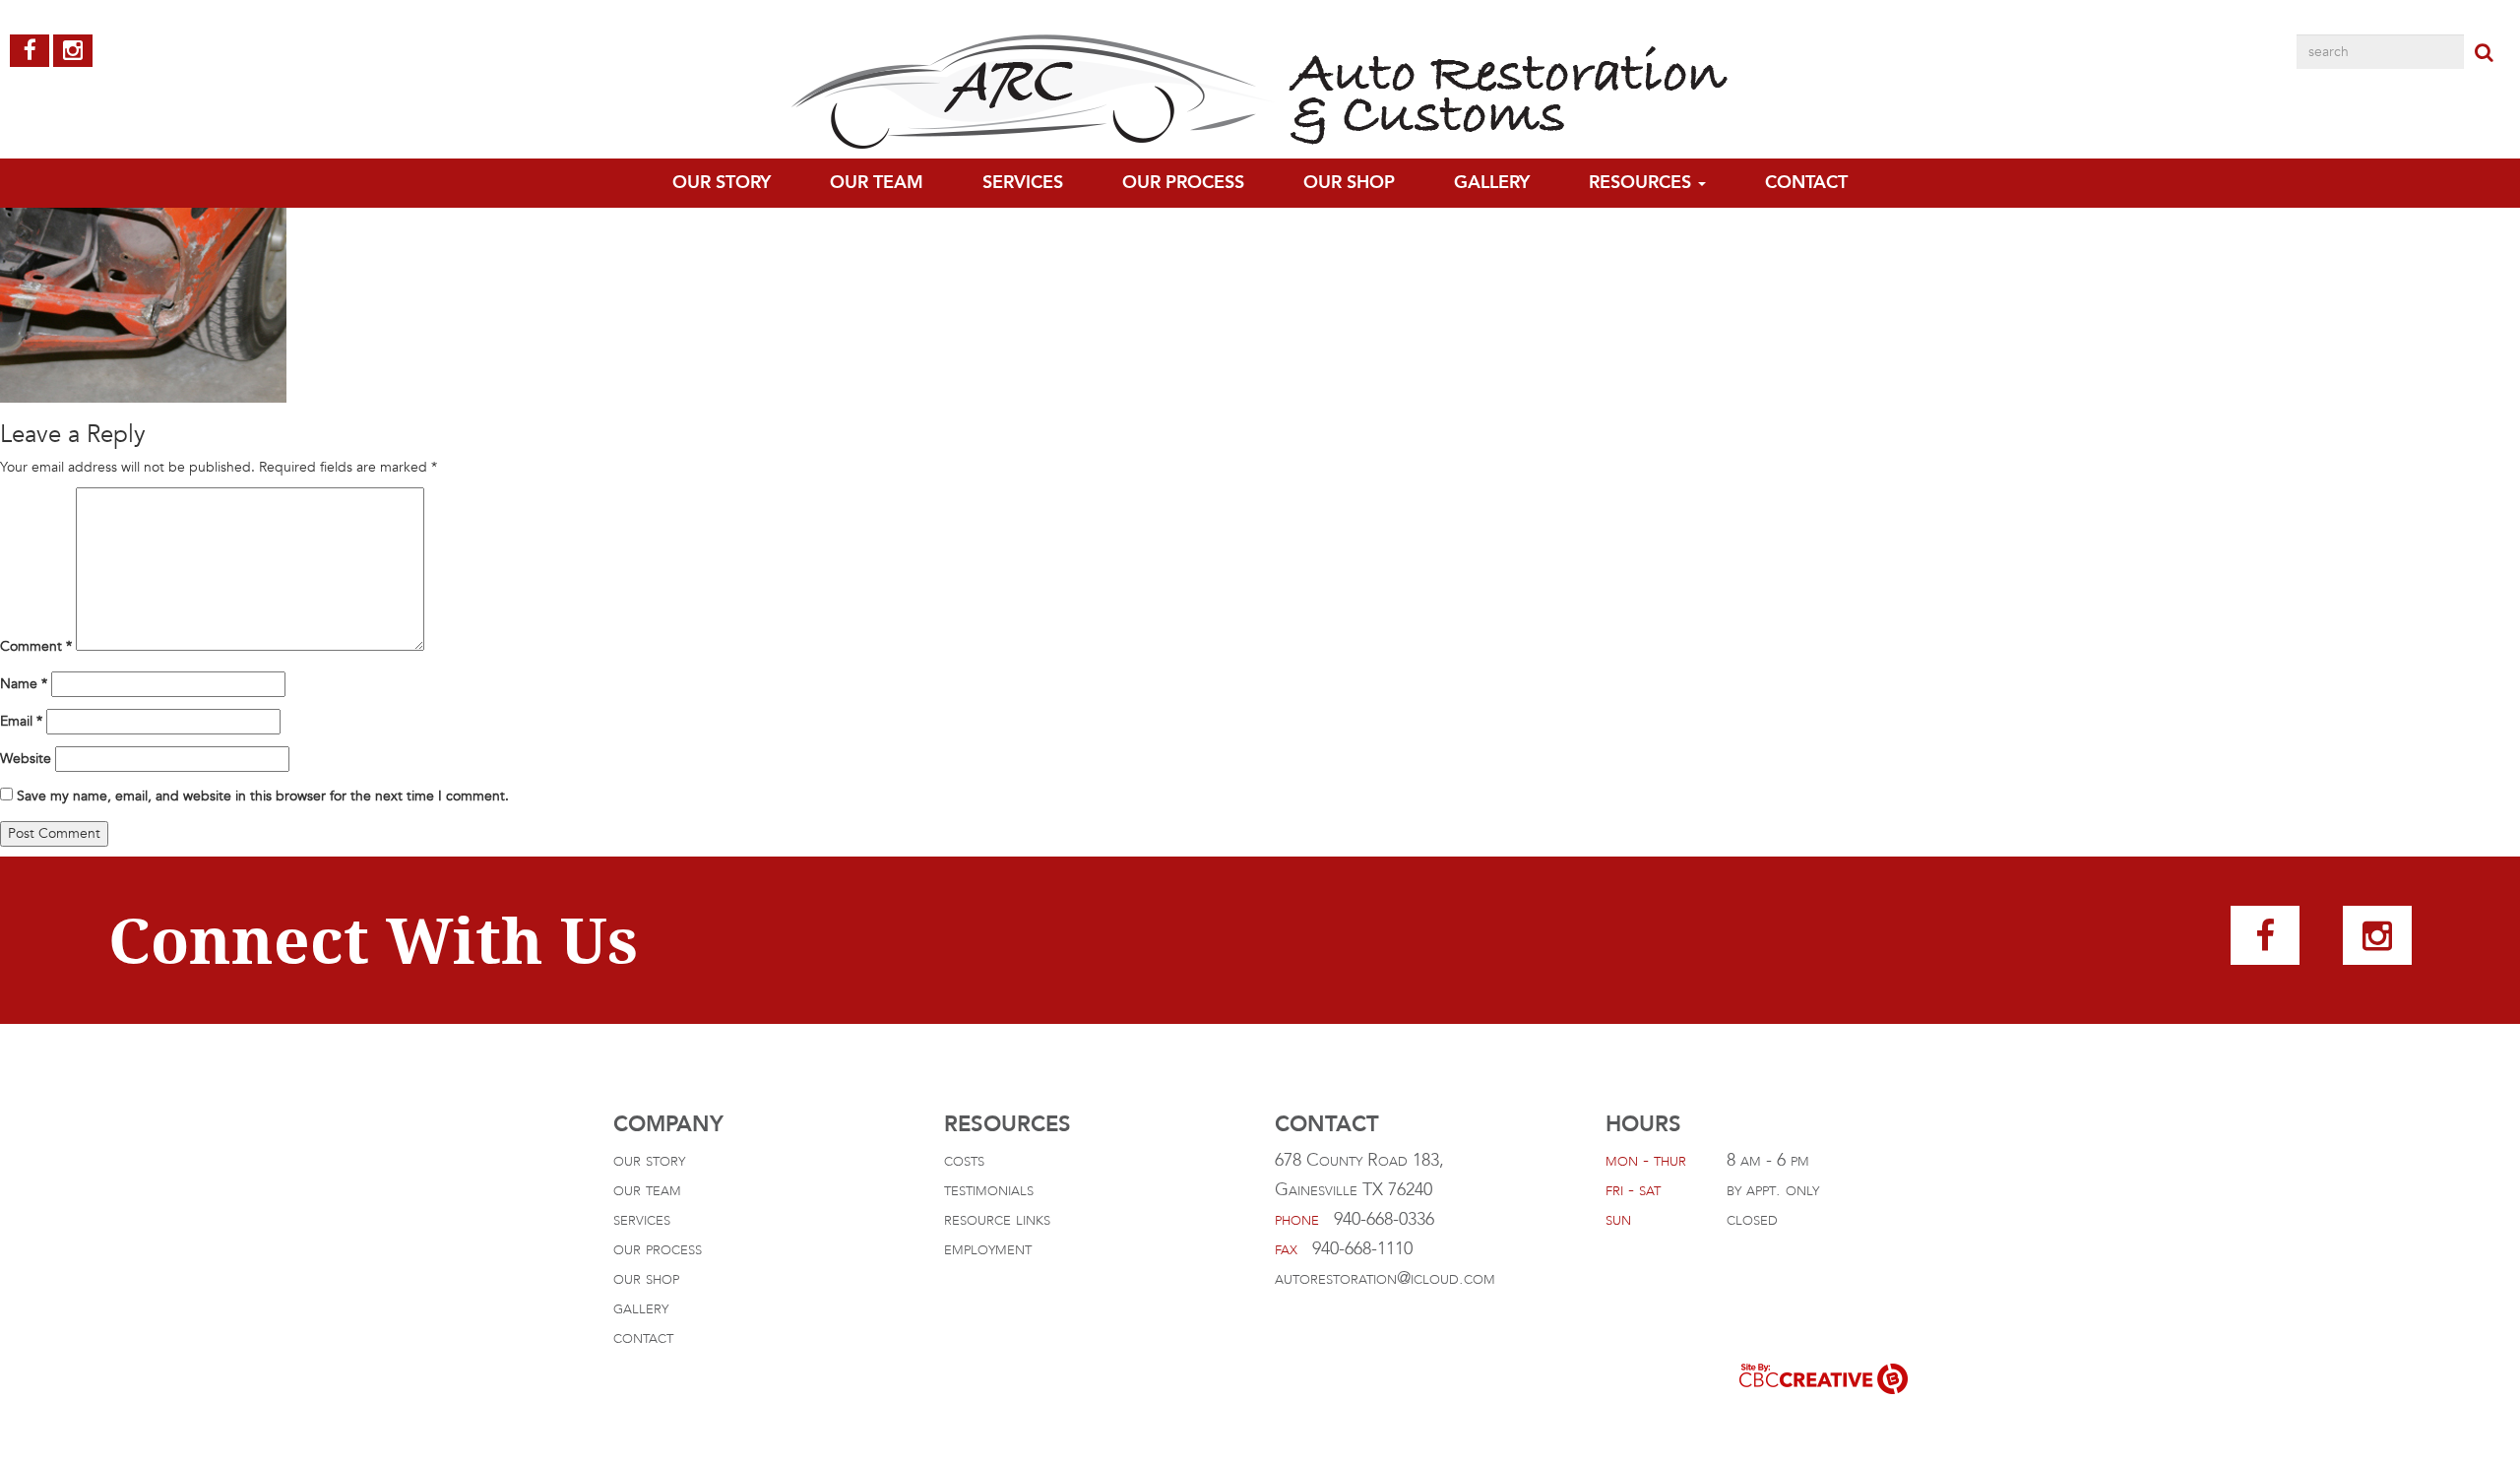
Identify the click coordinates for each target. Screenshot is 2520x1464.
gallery (1492, 183)
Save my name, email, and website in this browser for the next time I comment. (263, 796)
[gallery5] (143, 258)
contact (1806, 183)
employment (988, 1249)
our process (1183, 183)
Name (24, 684)
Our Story (722, 183)
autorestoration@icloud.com (1385, 1278)
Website (26, 759)
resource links (997, 1219)
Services (1023, 183)
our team (877, 183)
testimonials (989, 1190)
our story (649, 1160)
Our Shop (1349, 183)
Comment (36, 646)
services (642, 1219)
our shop (646, 1278)
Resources (1642, 183)
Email (21, 721)
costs (964, 1160)
